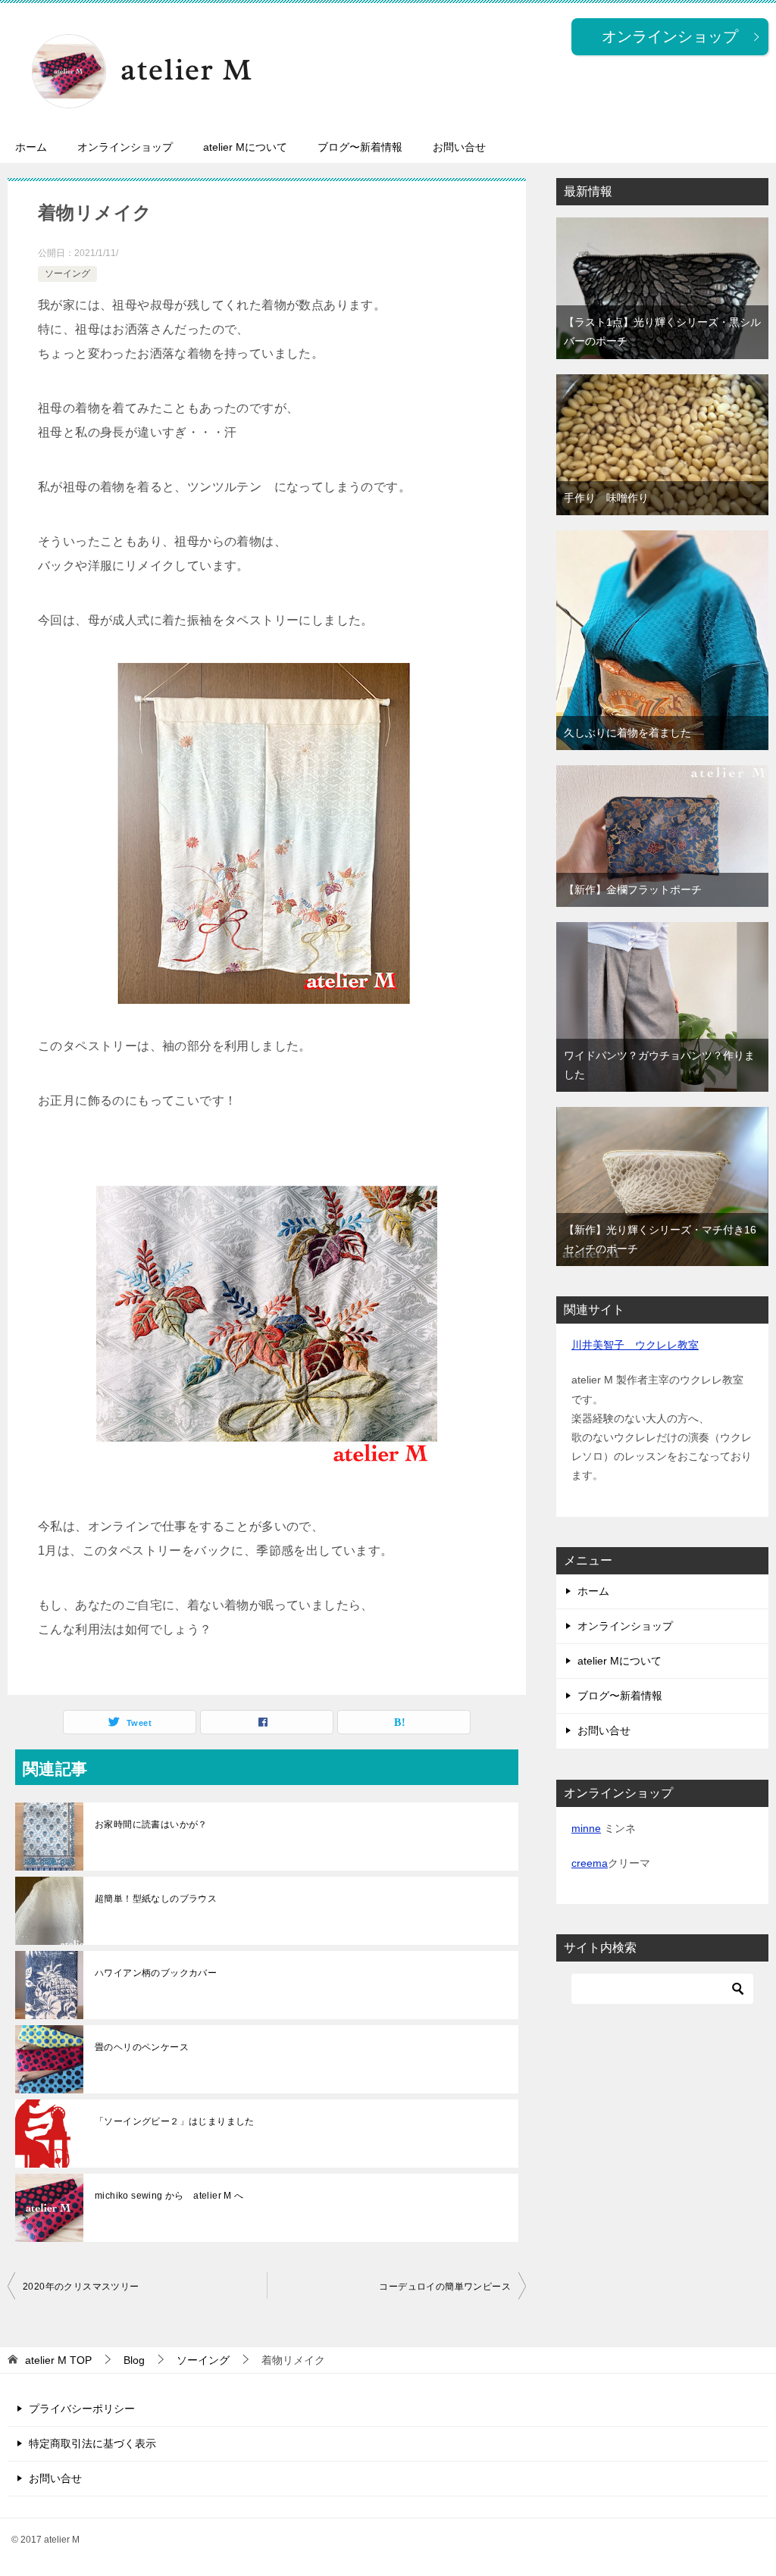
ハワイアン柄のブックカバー (156, 1973)
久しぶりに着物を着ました (627, 733)
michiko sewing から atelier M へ (169, 2196)
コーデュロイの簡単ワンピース (445, 2287)
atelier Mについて (245, 147)
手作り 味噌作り (606, 498)
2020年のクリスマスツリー (81, 2287)
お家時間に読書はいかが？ (151, 1824)
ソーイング (67, 274)
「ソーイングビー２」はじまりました (175, 2121)
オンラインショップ (125, 147)
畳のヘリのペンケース (142, 2047)
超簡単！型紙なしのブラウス (156, 1899)
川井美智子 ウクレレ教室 (635, 1345)
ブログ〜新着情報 (360, 147)
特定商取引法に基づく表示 (92, 2443)
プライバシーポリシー (82, 2409)
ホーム (31, 147)
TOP (58, 2360)
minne (586, 1828)
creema (590, 1863)
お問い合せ (459, 147)
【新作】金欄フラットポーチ (633, 889)
